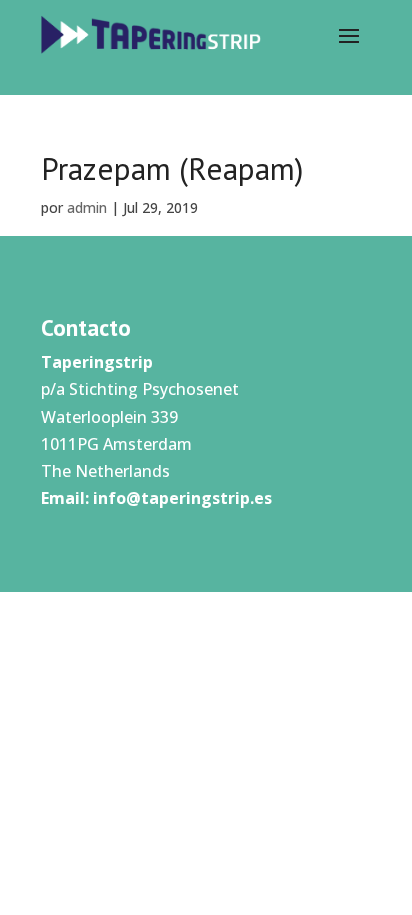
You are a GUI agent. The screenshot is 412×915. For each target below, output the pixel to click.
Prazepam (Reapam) (172, 168)
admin (87, 207)
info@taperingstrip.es (182, 498)
